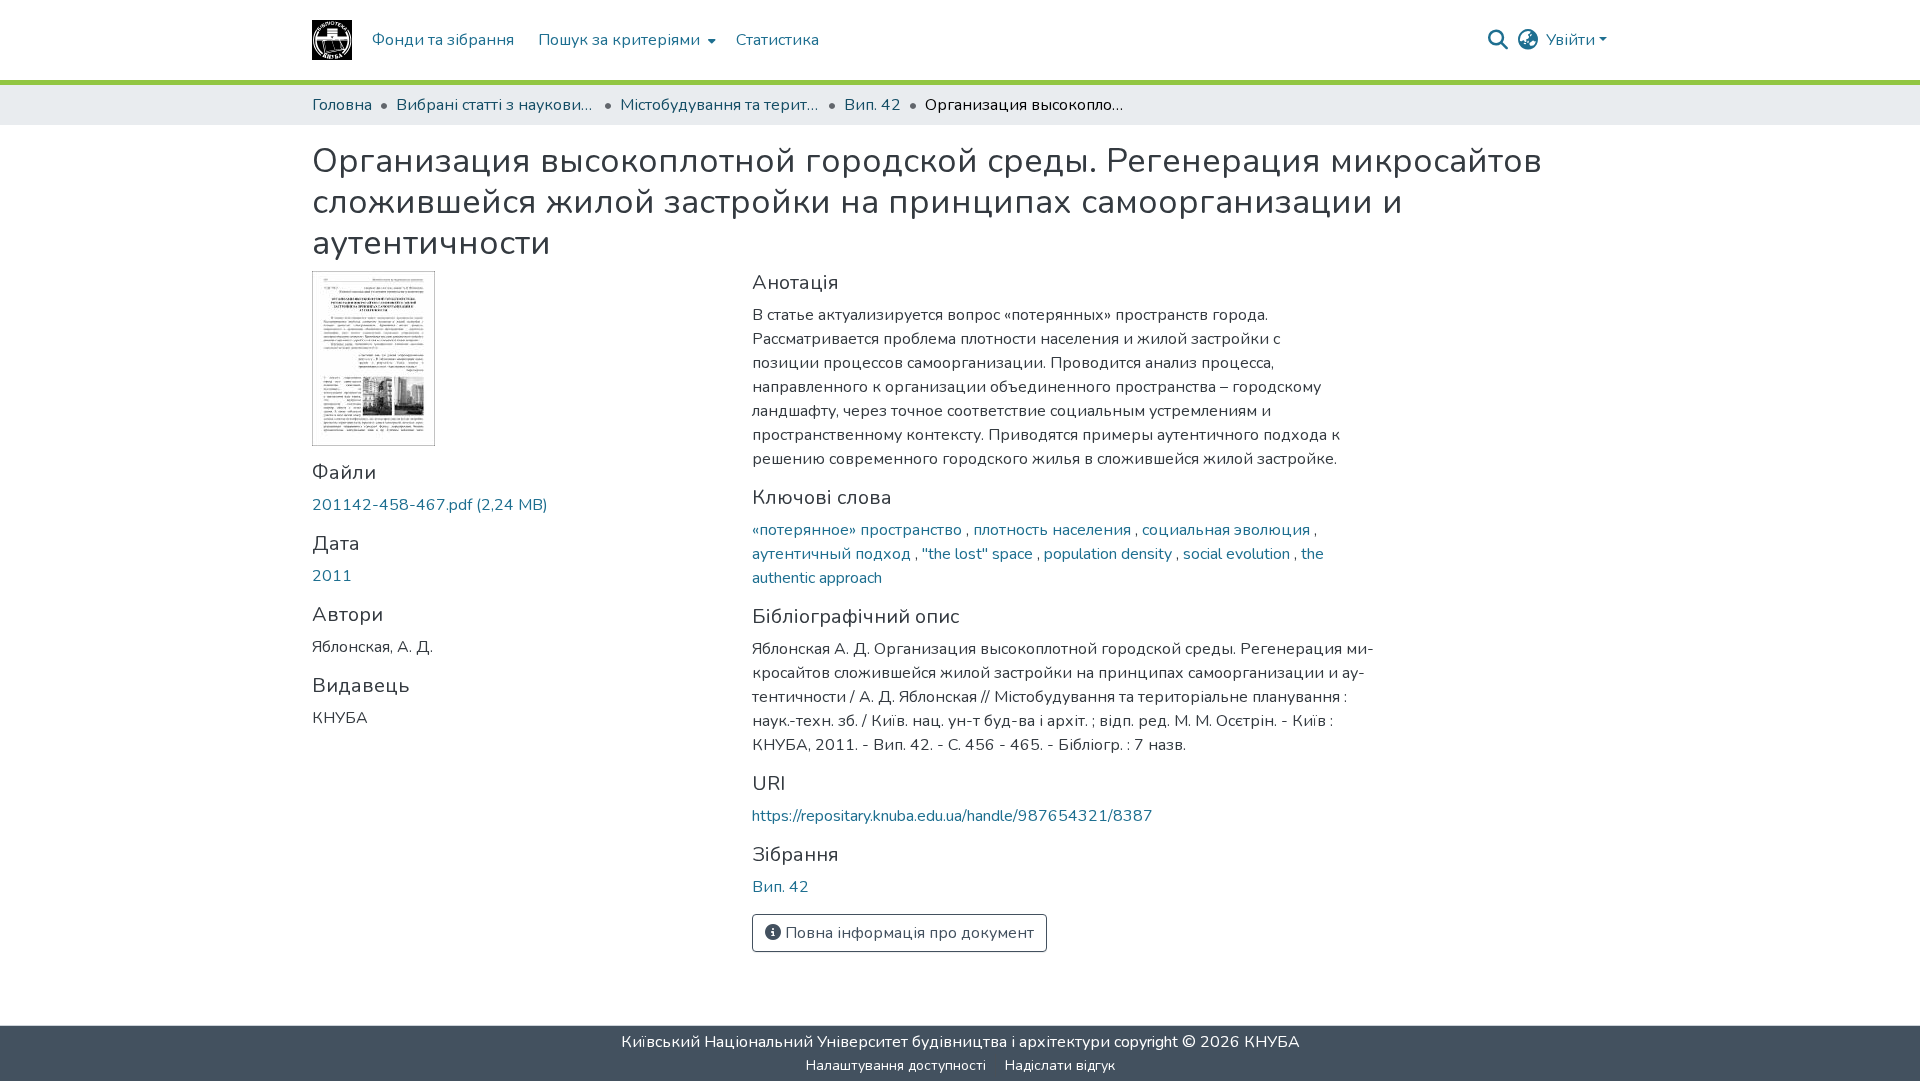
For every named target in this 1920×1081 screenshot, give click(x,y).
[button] (332, 40)
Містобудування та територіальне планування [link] (720, 105)
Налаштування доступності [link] (896, 1065)
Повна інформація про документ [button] (907, 933)
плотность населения (1054, 530)
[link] (520, 505)
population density (1110, 554)
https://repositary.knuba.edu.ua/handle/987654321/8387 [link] (952, 816)
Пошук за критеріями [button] (619, 40)
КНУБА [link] (1272, 1042)
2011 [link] (332, 576)
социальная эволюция (1228, 530)
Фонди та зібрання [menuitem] (443, 40)
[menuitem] (625, 40)
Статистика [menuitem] (777, 40)
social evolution (1238, 554)
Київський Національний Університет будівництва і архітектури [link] (865, 1042)
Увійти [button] (1572, 40)
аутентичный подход (833, 554)
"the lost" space (979, 554)
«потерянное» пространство (859, 530)
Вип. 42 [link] (872, 105)
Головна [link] (342, 105)
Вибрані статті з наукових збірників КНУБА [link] (496, 105)
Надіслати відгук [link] (1060, 1065)
